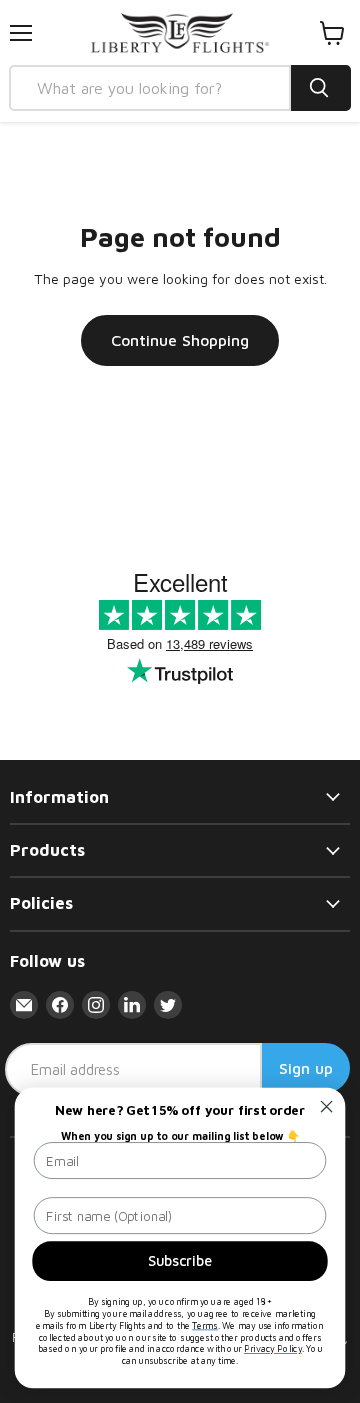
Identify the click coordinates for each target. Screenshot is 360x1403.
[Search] (321, 88)
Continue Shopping (180, 340)
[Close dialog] (327, 1107)
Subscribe (180, 1260)
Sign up (306, 1068)
